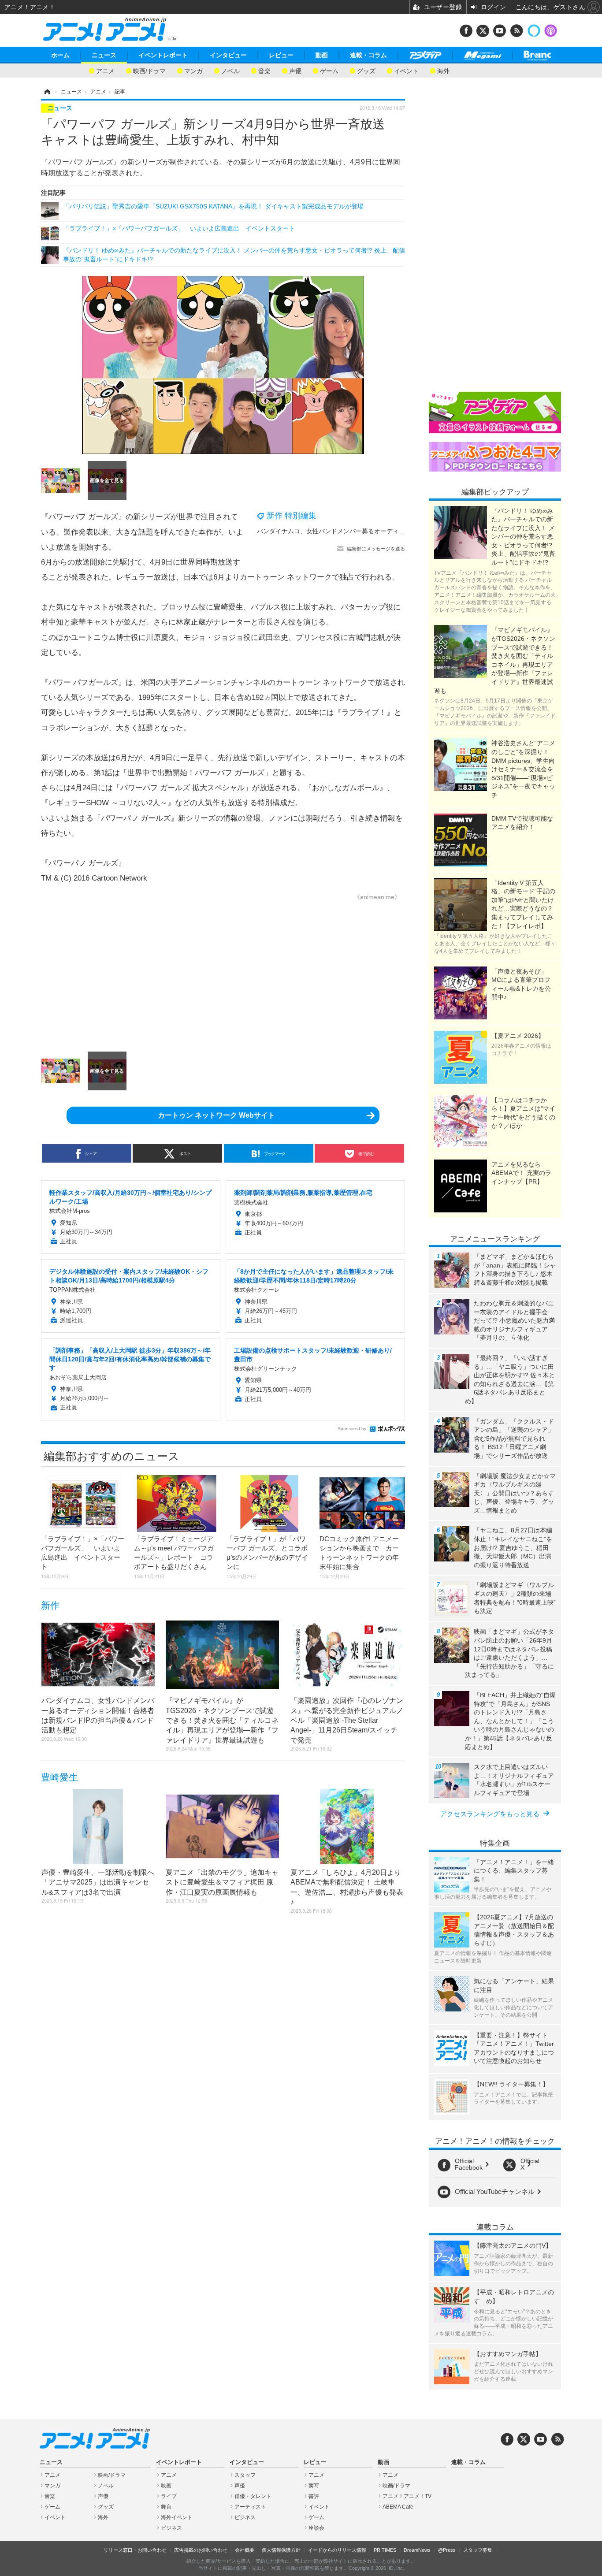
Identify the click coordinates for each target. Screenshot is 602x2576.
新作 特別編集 (292, 516)
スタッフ (245, 2475)
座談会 (316, 2528)
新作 (50, 1605)
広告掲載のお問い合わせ (201, 2550)
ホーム (60, 55)
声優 (295, 70)
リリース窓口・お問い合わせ (135, 2550)
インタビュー (228, 55)
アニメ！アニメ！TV (407, 2496)
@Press (447, 2550)
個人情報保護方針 (281, 2550)
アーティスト (250, 2507)
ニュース (104, 55)
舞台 (166, 2507)
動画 (322, 55)
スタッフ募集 (478, 2550)
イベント (406, 70)
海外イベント (177, 2517)
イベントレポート (163, 55)
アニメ (105, 70)
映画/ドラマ (149, 70)
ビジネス (171, 2528)
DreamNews (417, 2550)
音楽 (264, 70)
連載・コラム (368, 55)
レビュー (281, 55)
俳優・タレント (253, 2496)
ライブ (169, 2496)
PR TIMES (385, 2550)
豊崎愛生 (59, 1777)
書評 (314, 2496)
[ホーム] (47, 92)
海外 (443, 70)
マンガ (193, 70)
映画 (166, 2486)
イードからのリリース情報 (337, 2550)
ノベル (230, 70)
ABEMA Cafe (398, 2507)
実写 (314, 2486)
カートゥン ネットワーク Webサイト (216, 1115)
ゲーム (329, 70)
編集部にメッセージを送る (376, 549)
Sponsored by (352, 1429)
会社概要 (245, 2550)
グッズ (366, 70)
